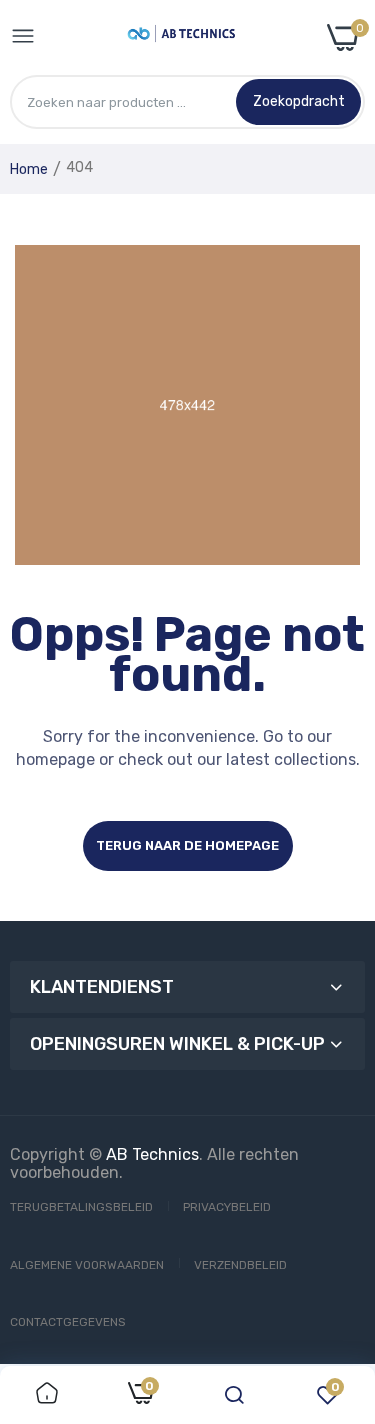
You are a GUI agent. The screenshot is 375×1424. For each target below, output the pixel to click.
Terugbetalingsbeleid (81, 1207)
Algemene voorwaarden (87, 1265)
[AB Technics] (181, 37)
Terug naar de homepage (187, 845)
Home (29, 169)
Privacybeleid (227, 1207)
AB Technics (152, 1154)
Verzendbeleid (240, 1265)
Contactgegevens (68, 1322)
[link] (47, 1395)
